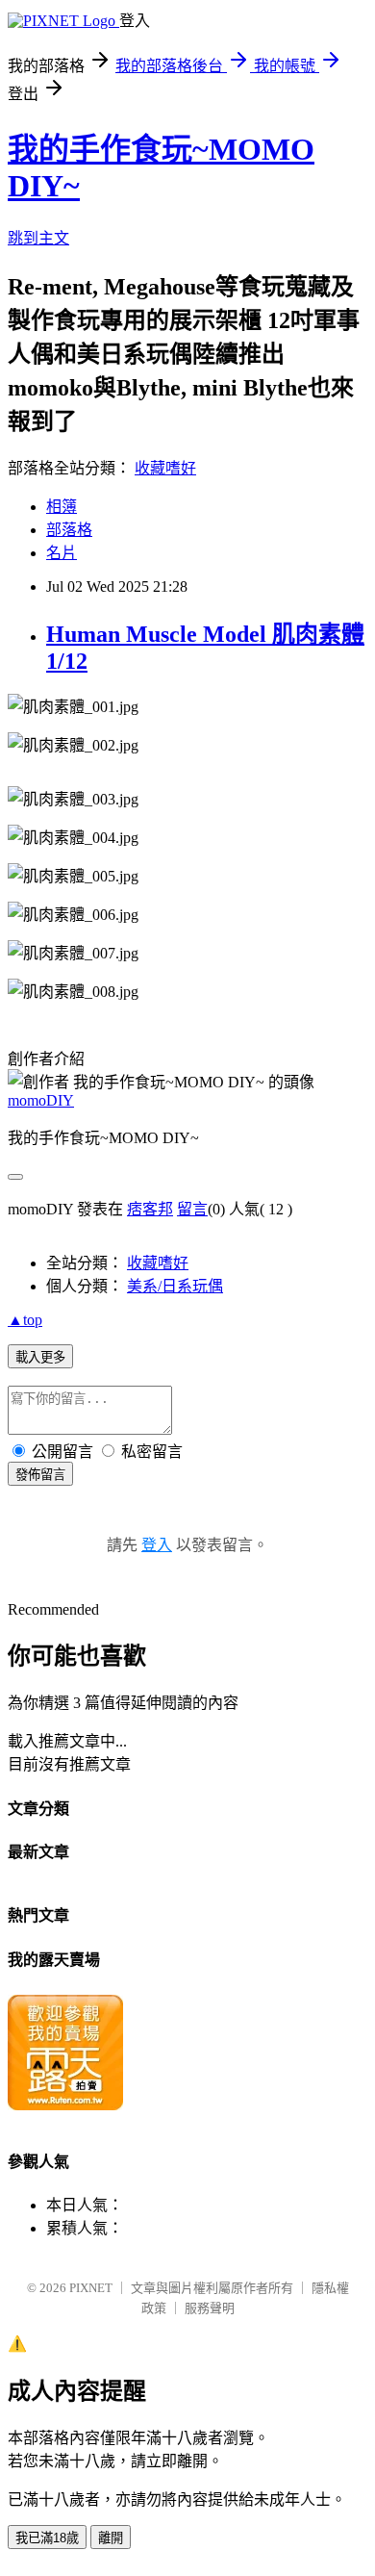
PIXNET (91, 2288)
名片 (62, 553)
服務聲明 (210, 2308)
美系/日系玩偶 (175, 1286)
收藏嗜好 (165, 468)
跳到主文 (38, 238)
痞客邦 (150, 1209)
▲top (25, 1320)
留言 (192, 1209)
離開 (111, 2538)
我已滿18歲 (47, 2538)
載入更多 (40, 1357)
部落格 (69, 530)
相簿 (62, 507)
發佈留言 (40, 1475)
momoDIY (41, 1100)
